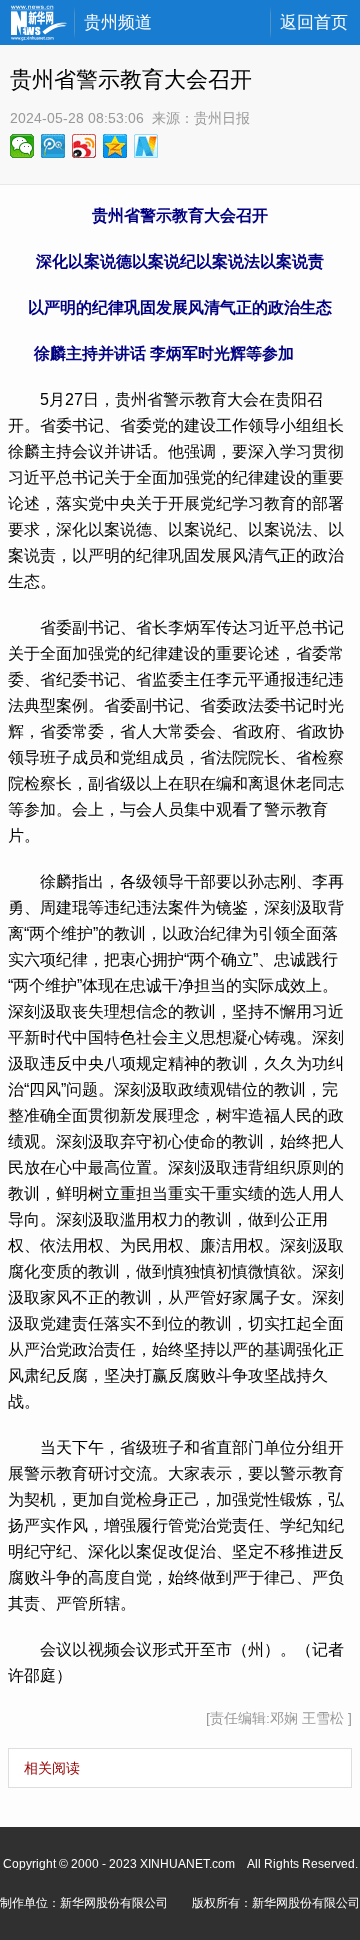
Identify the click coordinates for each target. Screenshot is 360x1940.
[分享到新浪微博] (84, 146)
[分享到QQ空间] (115, 146)
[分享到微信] (22, 146)
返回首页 (314, 22)
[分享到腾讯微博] (53, 146)
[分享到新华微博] (146, 146)
